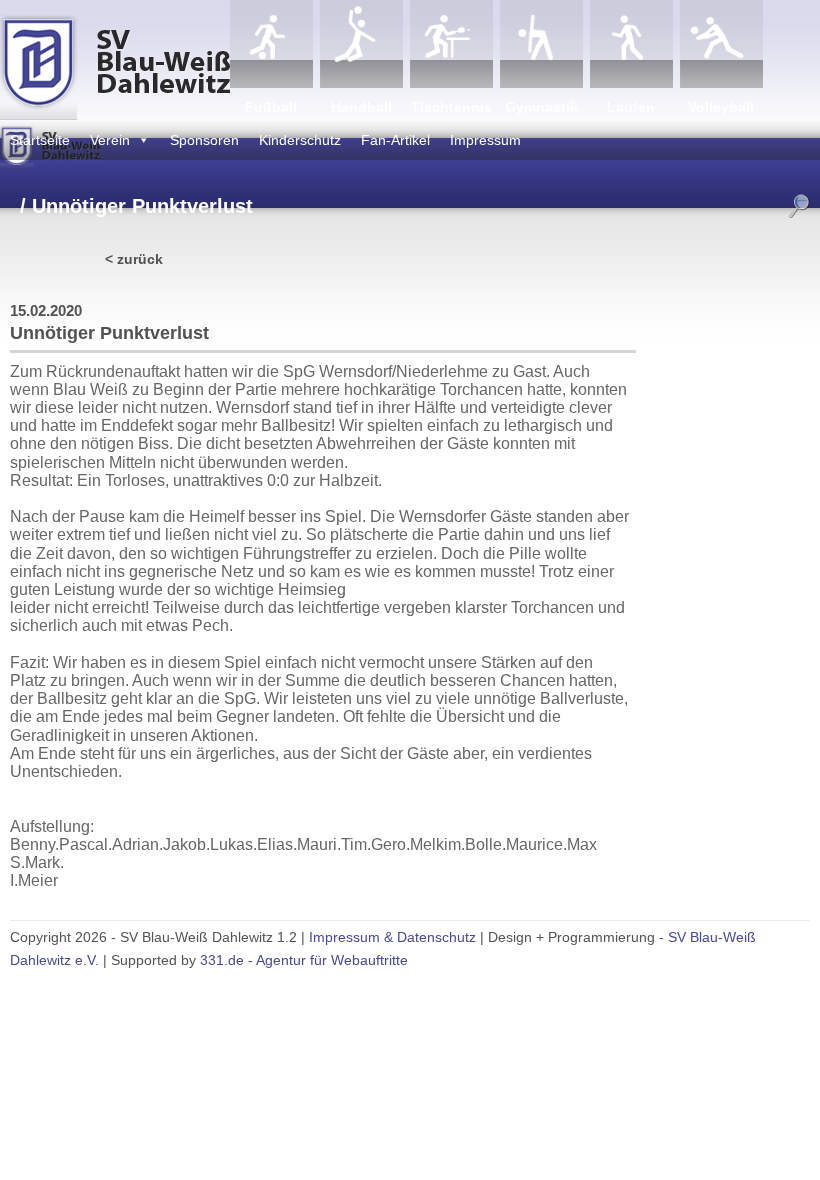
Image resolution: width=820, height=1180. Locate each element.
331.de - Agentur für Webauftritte (304, 960)
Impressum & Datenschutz (392, 937)
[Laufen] (631, 44)
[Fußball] (271, 44)
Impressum (485, 140)
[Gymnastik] (541, 44)
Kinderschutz (300, 140)
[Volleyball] (721, 44)
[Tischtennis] (451, 44)
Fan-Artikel (395, 140)
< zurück (134, 259)
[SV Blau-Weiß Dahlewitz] (115, 60)
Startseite (40, 140)
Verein (110, 140)
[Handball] (361, 44)
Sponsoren (204, 140)
